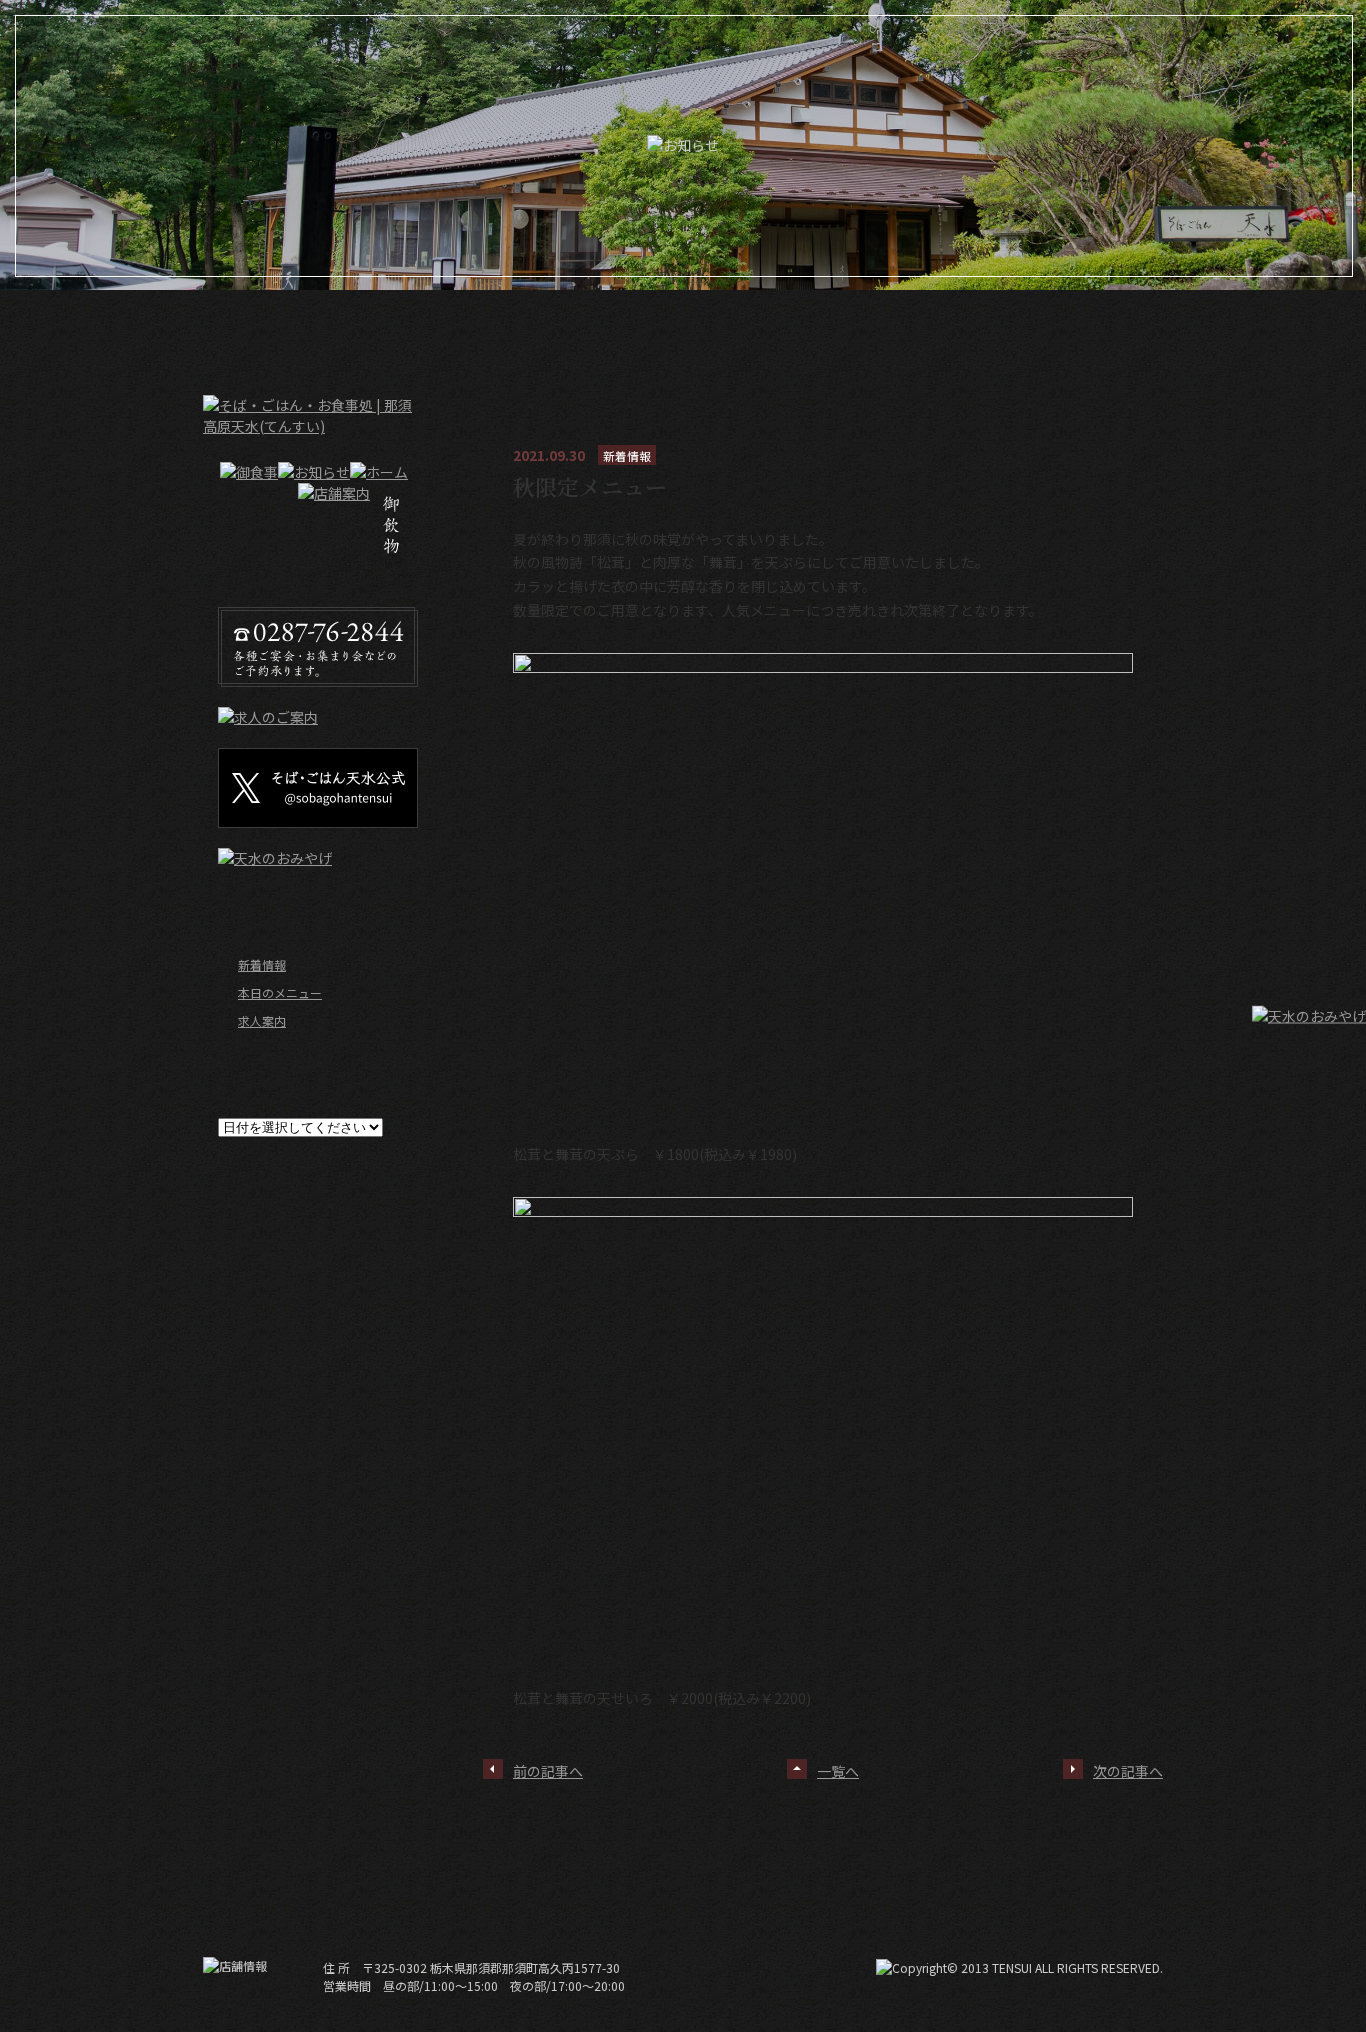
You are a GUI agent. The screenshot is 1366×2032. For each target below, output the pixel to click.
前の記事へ (548, 1771)
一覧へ (838, 1771)
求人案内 (262, 1020)
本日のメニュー (280, 992)
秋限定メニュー (590, 486)
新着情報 (262, 964)
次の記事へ (1128, 1771)
